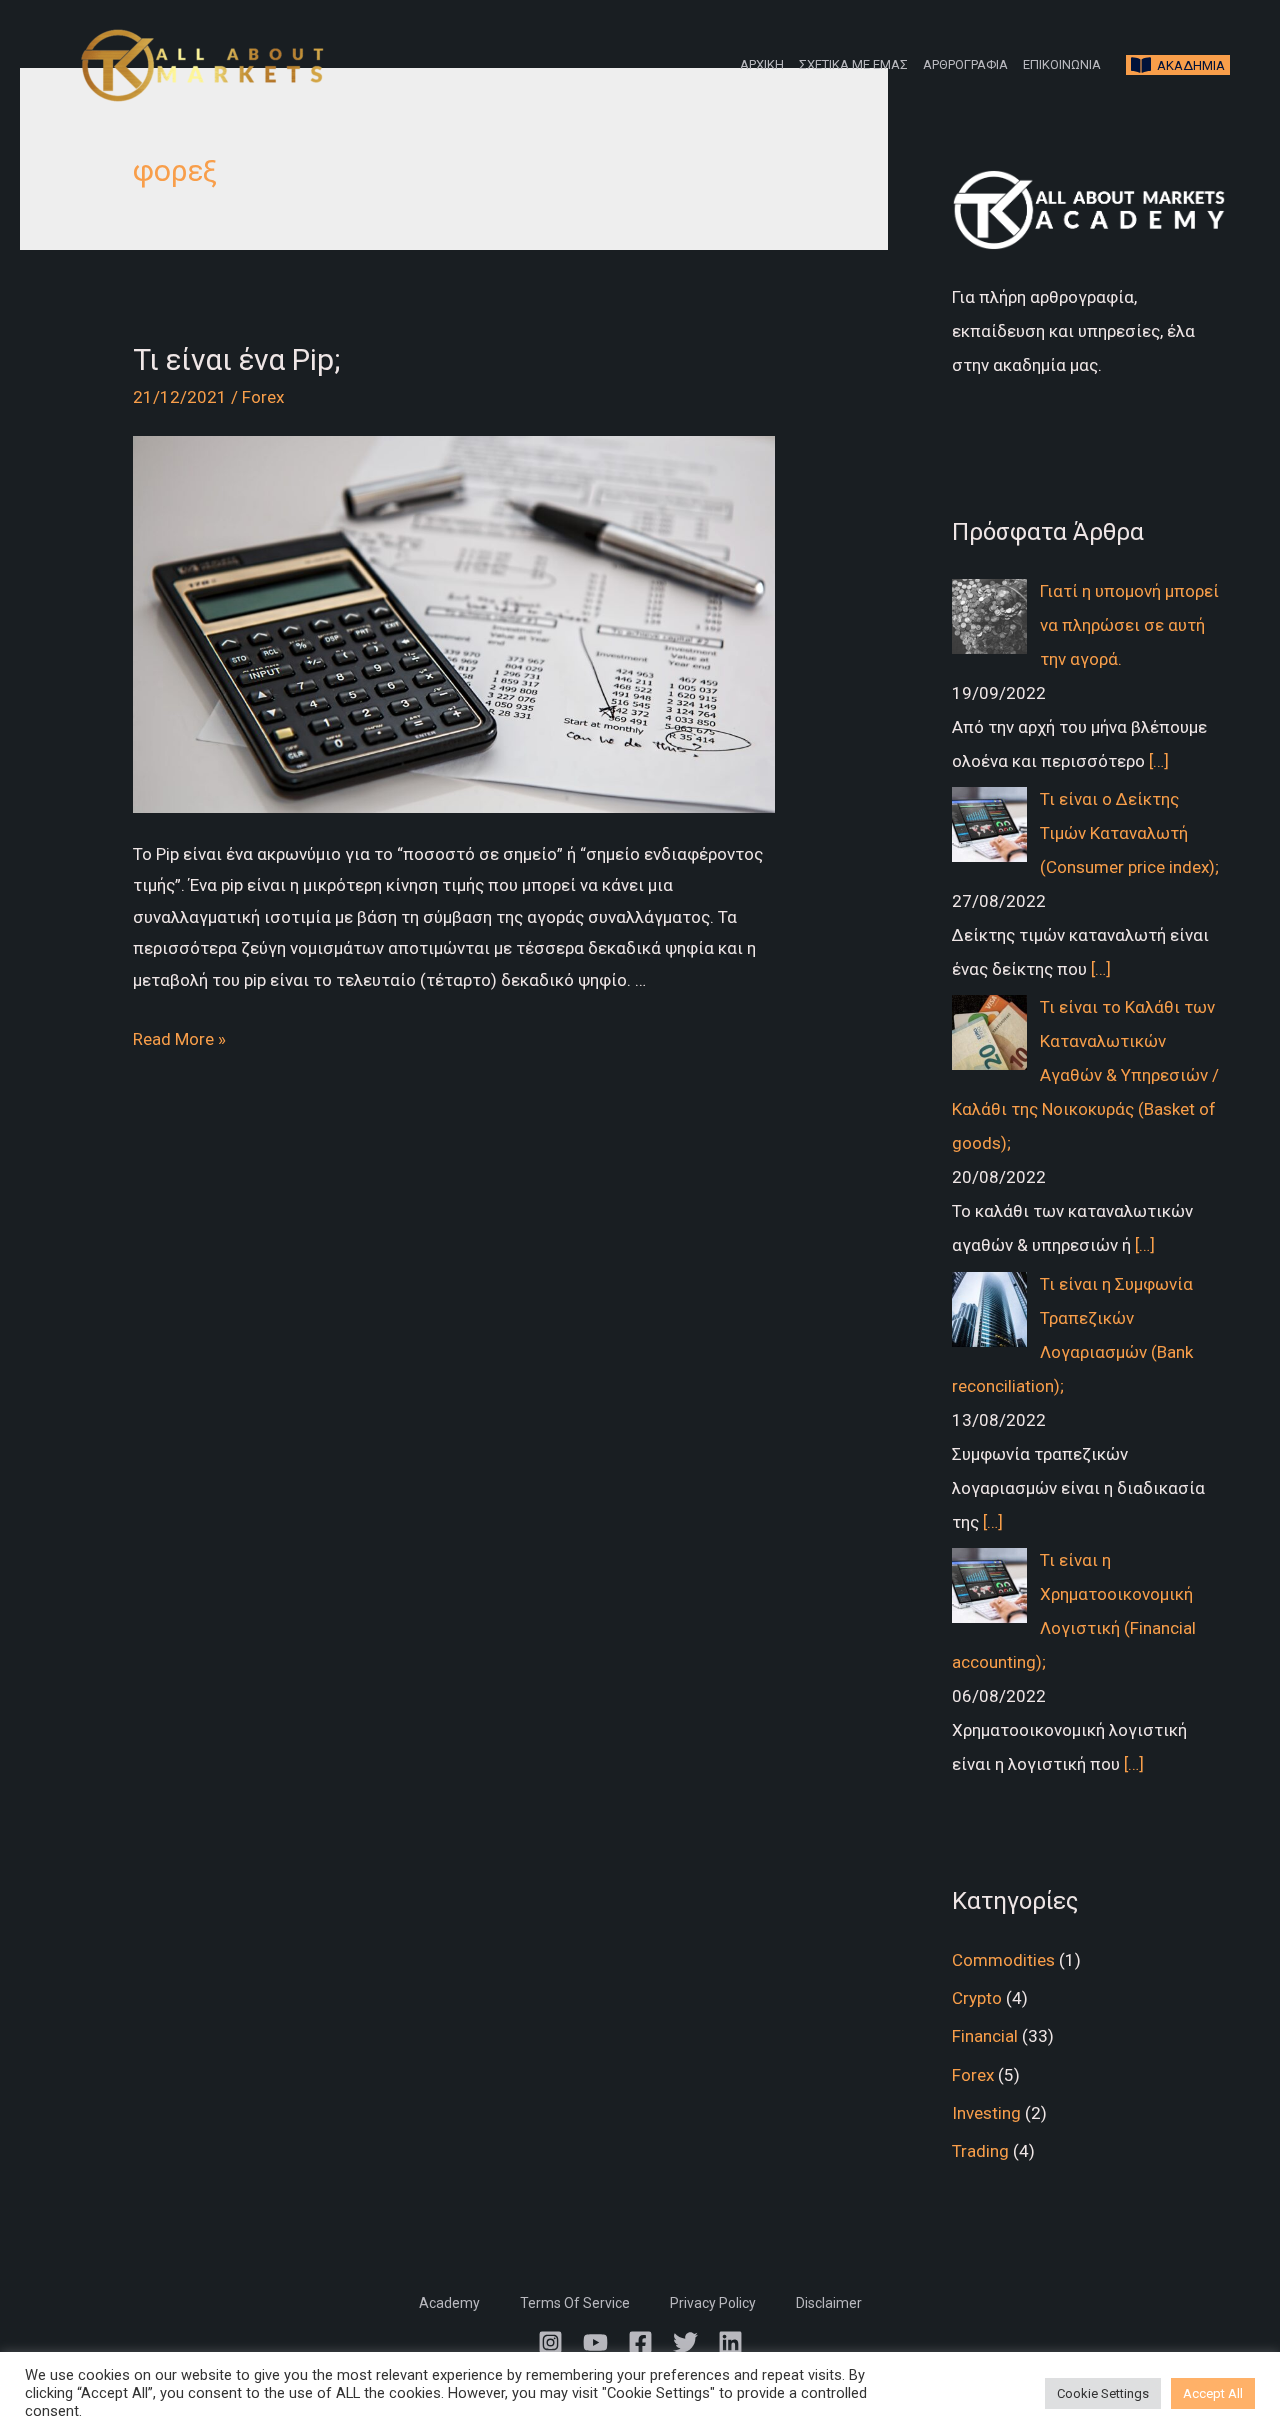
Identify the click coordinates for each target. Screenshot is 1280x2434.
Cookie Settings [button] (1103, 2393)
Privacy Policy (713, 2303)
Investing (986, 2113)
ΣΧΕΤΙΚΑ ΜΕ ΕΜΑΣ (853, 64)
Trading (980, 2151)
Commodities (1003, 1960)
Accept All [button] (1213, 2393)
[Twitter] (685, 2342)
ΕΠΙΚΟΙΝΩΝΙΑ (1062, 64)
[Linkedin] (730, 2342)
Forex (263, 397)
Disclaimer (829, 2303)
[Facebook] (640, 2342)
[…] (1159, 761)
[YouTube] (595, 2342)
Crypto (977, 1998)
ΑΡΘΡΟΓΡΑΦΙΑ (965, 64)
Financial (985, 2036)
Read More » (179, 1039)
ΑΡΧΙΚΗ (762, 64)
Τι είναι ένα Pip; (236, 359)
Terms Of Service (575, 2303)
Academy (449, 2303)
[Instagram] (550, 2342)
